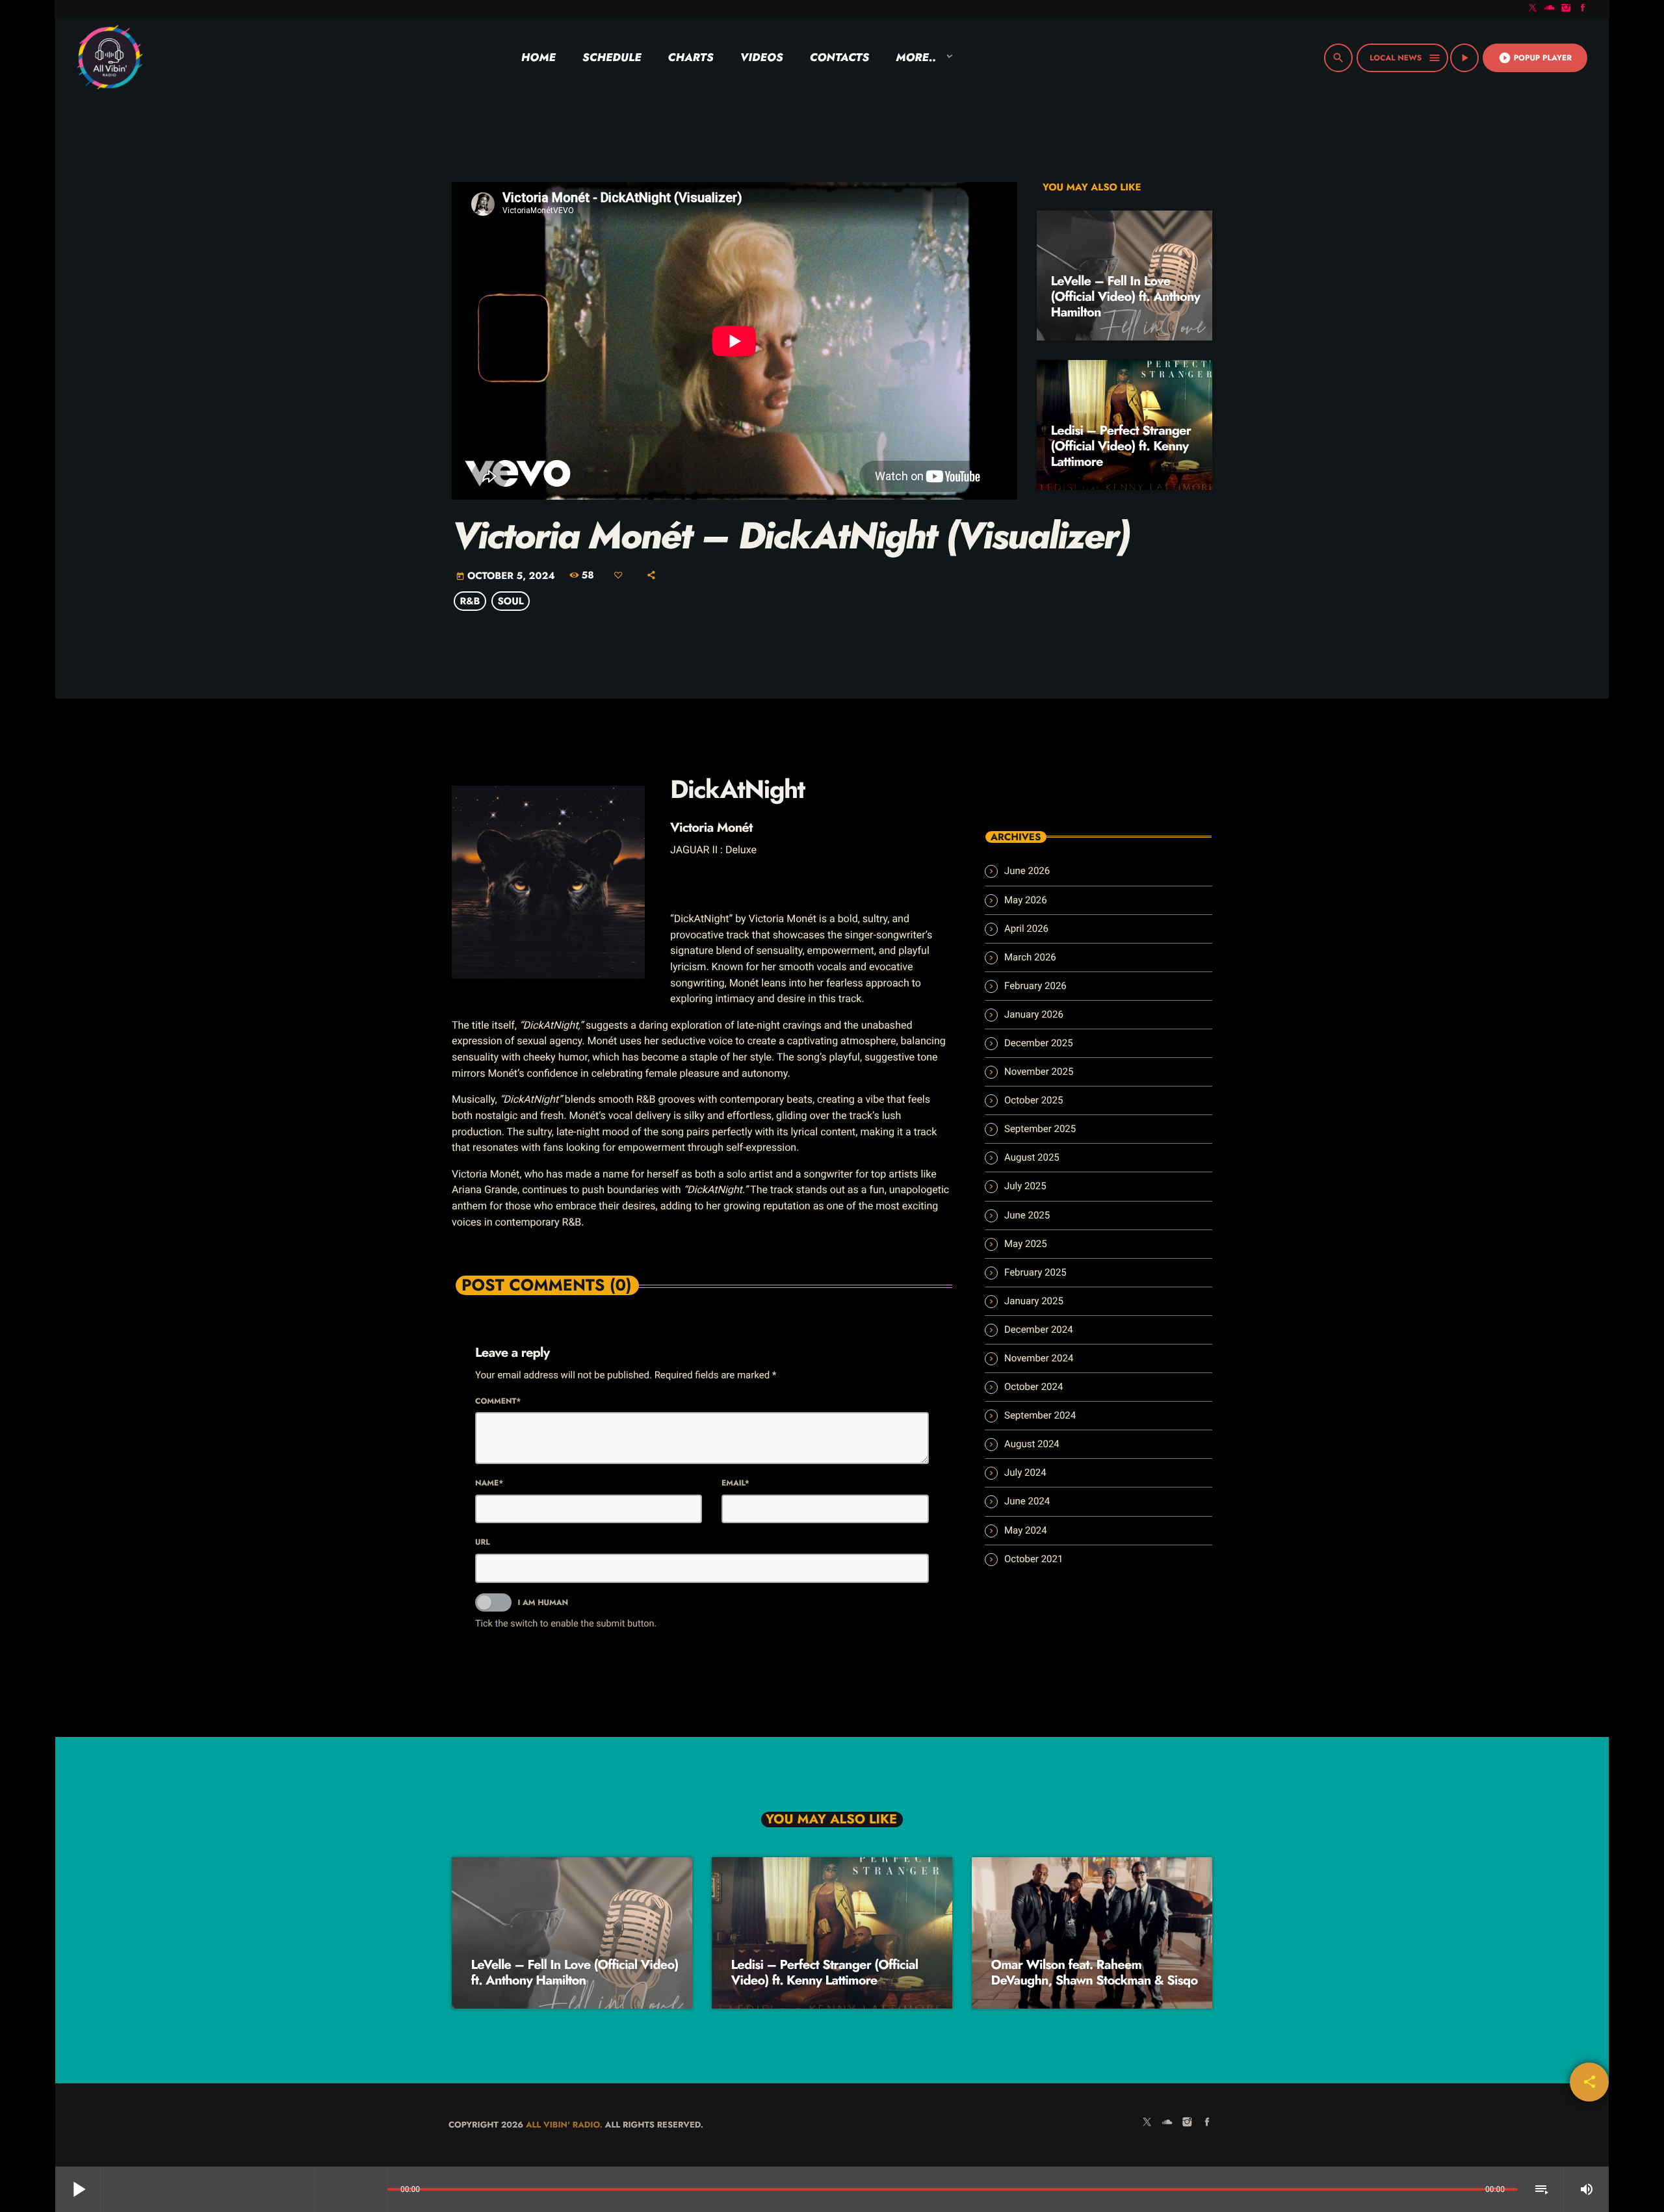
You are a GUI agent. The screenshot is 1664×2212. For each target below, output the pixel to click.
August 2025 (1032, 1157)
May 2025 (1026, 1244)
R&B (470, 601)
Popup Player (1535, 58)
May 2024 (1026, 1530)
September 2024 (1040, 1415)
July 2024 (1025, 1473)
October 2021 (1033, 1559)
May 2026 (1026, 900)
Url (483, 1542)
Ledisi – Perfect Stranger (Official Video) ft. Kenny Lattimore (1121, 446)
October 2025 (1033, 1100)
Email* (735, 1483)
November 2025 (1039, 1072)
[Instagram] (1566, 9)
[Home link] (109, 58)
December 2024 (1039, 1330)
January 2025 (1034, 1301)
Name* (489, 1483)
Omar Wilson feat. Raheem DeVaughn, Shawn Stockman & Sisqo (1095, 1973)
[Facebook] (1583, 9)
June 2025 (1027, 1215)
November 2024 (1039, 1358)
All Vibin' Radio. (564, 2125)
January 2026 (1034, 1014)
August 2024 (1032, 1444)
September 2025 (1040, 1129)
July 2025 (1025, 1186)
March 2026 (1030, 957)
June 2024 (1027, 1501)
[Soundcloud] (1550, 9)
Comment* (498, 1401)
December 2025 (1039, 1043)
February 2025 (1035, 1272)
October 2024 (1033, 1387)
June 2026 (1027, 871)
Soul (510, 601)
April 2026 (1026, 929)
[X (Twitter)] (1533, 9)
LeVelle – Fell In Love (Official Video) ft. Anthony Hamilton (1126, 297)
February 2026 (1035, 986)
